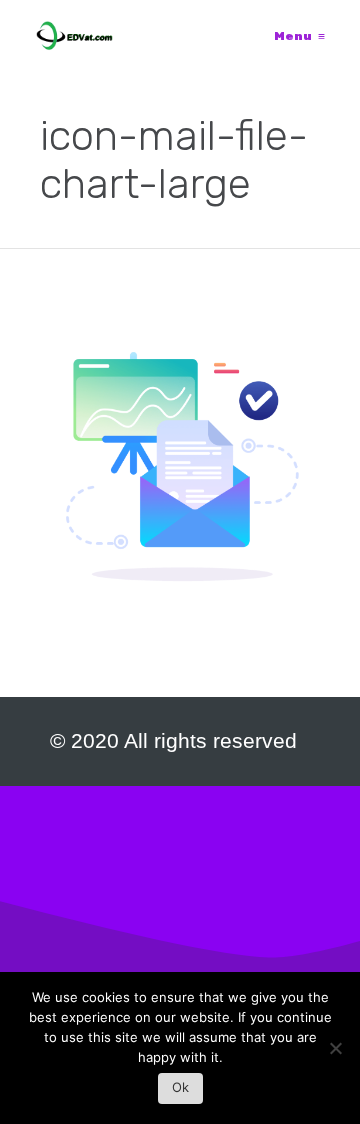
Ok (180, 1087)
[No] (335, 1053)
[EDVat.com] (74, 36)
